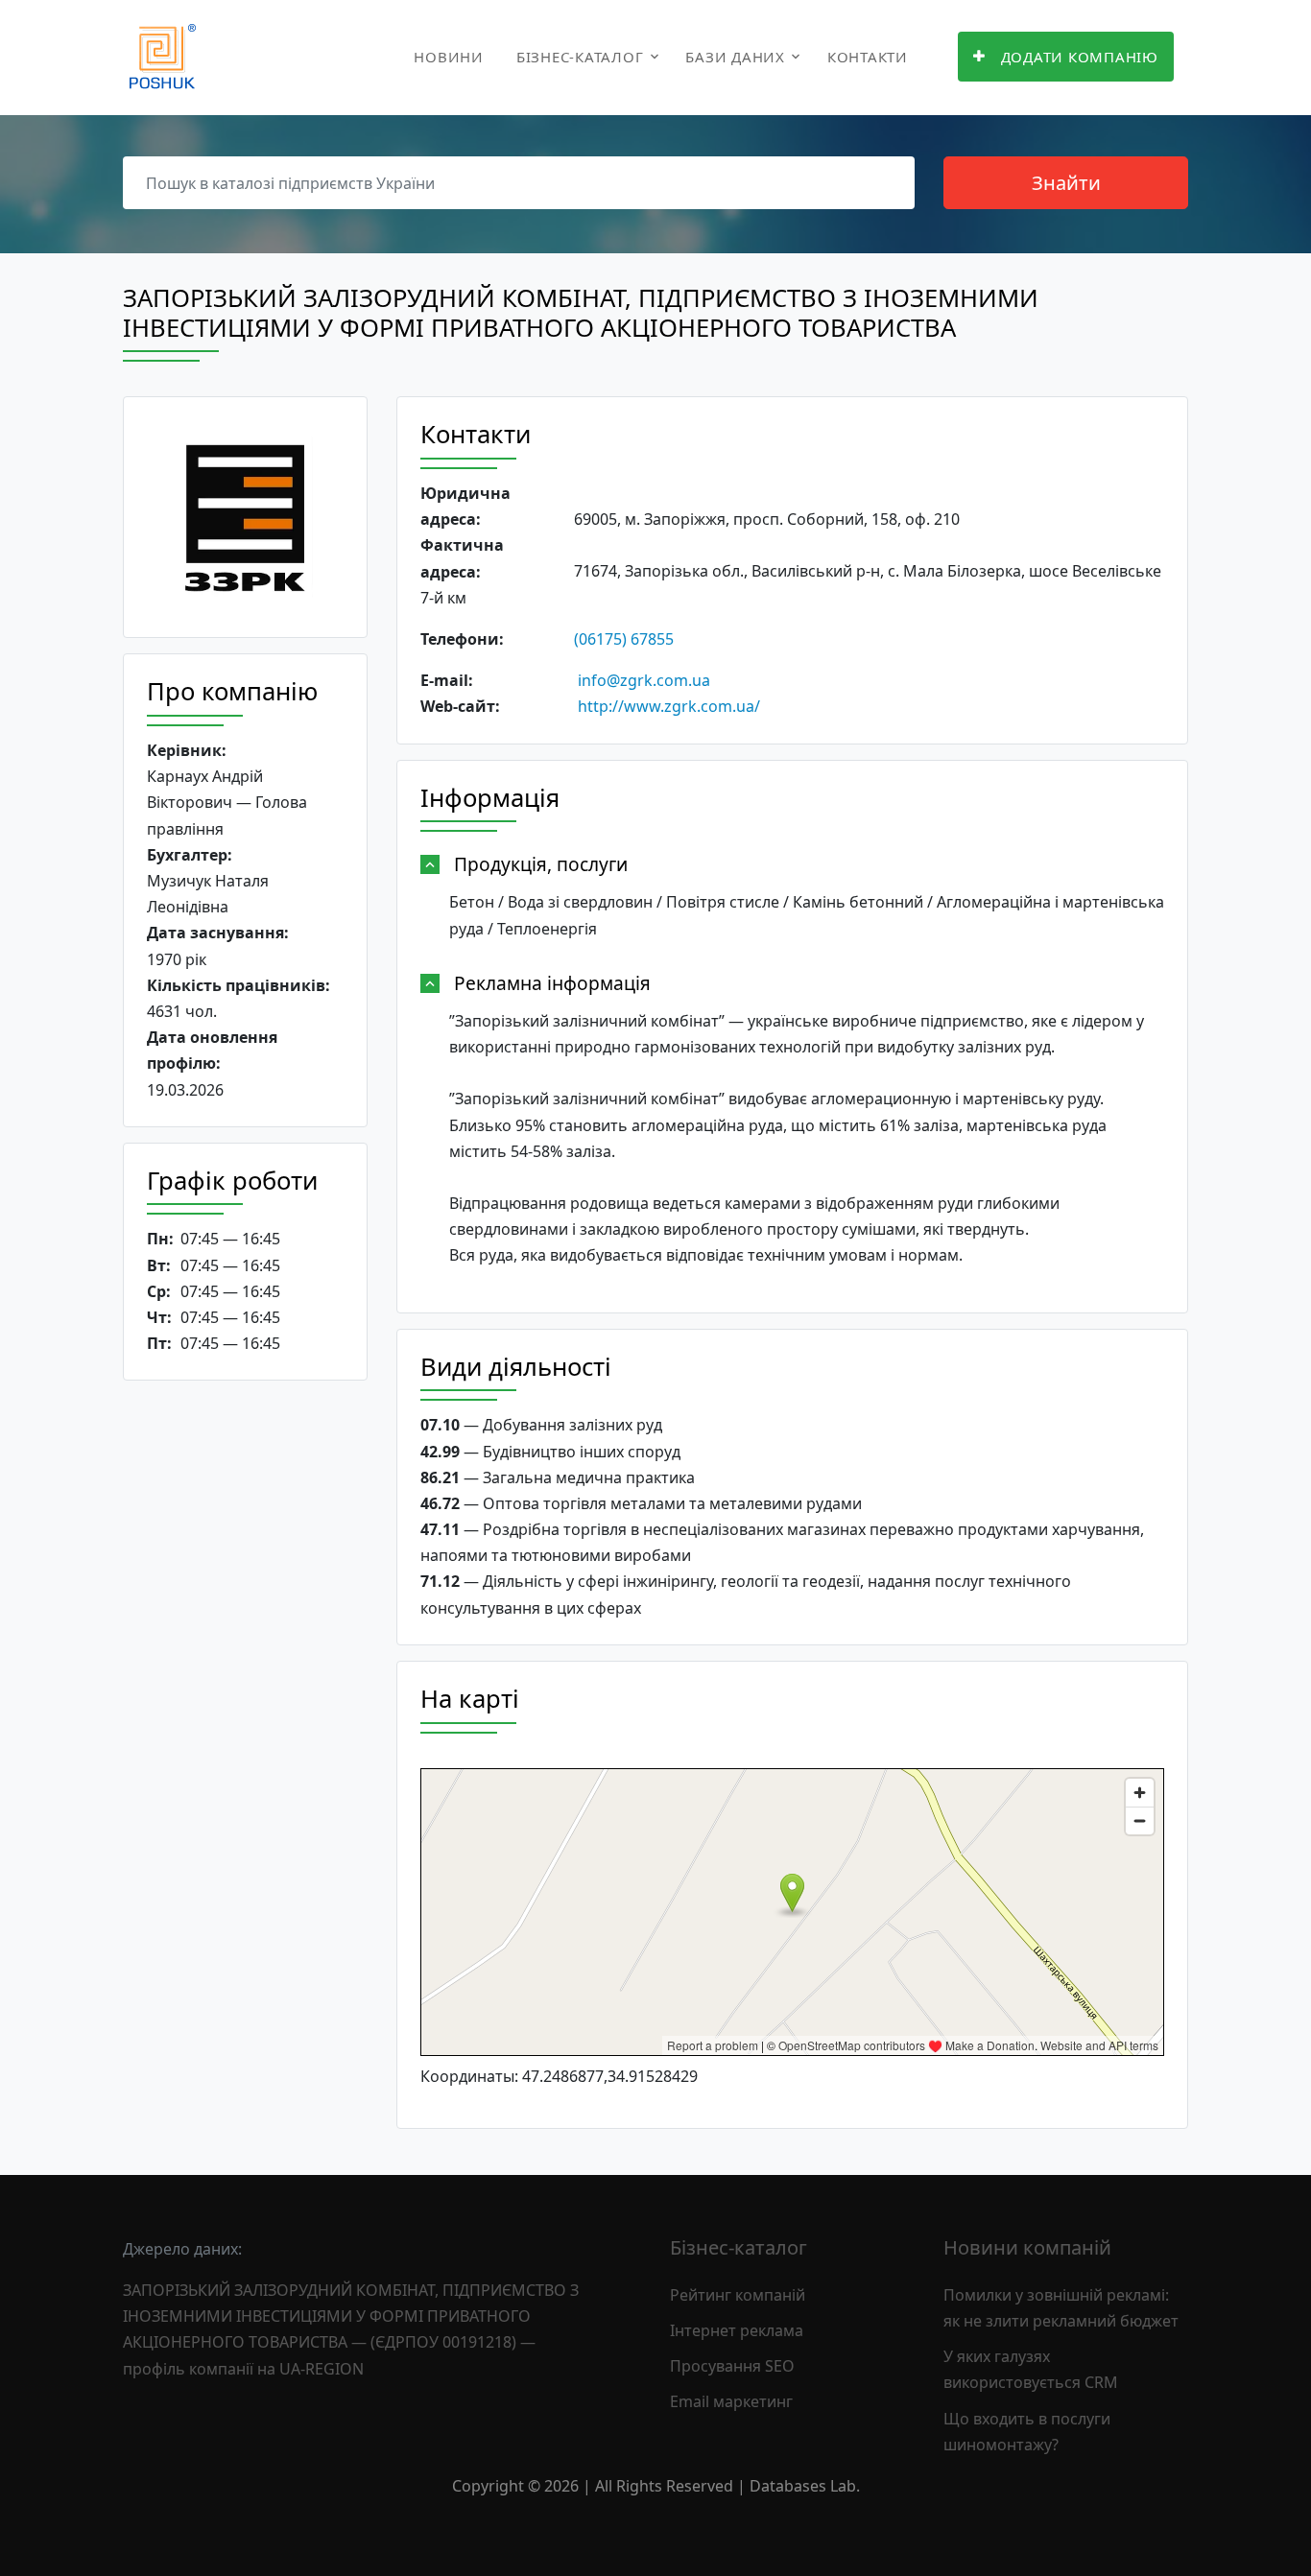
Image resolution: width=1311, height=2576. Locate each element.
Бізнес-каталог (580, 57)
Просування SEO (732, 2366)
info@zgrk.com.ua (644, 680)
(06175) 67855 (624, 639)
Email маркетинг (731, 2401)
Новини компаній (1027, 2247)
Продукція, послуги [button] (541, 864)
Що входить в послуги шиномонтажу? (1027, 2432)
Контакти (868, 57)
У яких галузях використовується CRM (1031, 2369)
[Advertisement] (245, 1691)
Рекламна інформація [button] (552, 983)
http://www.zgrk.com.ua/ (669, 706)
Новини (449, 57)
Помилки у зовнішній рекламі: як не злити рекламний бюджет (1061, 2308)
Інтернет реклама (737, 2330)
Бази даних (735, 57)
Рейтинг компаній (738, 2295)
